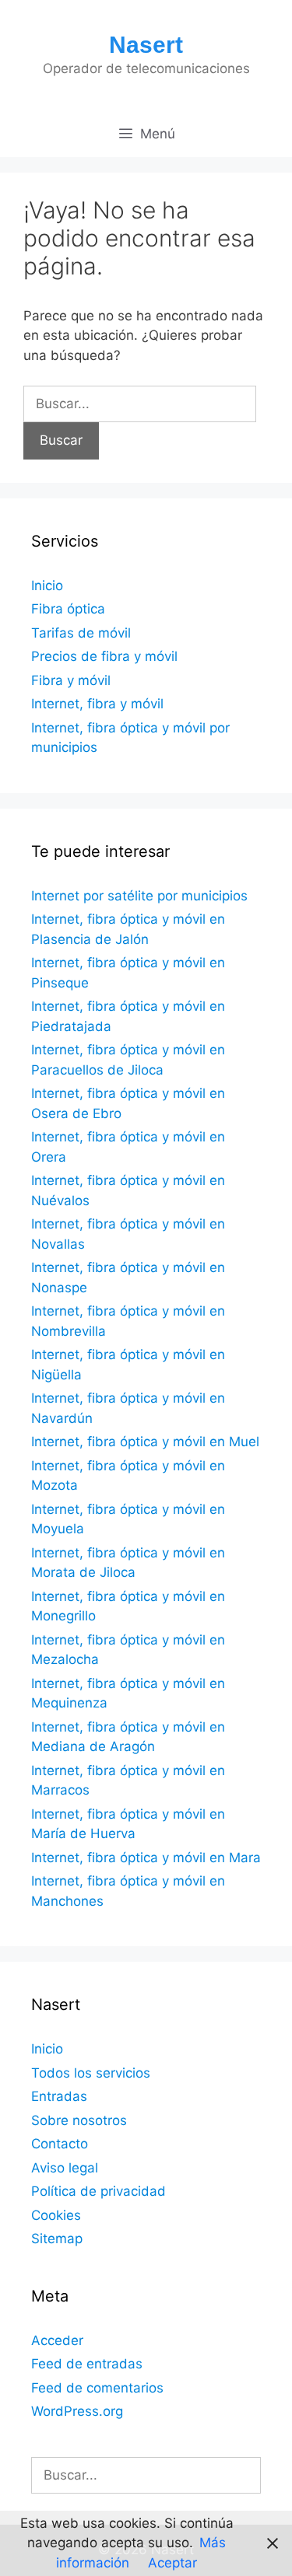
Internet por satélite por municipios (139, 896)
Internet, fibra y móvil (97, 704)
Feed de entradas (87, 2364)
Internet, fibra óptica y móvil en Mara (146, 1858)
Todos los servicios (91, 2073)
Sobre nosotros (79, 2120)
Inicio (47, 585)
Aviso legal (65, 2168)
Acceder (57, 2340)
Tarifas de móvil (81, 633)
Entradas (59, 2096)
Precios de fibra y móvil (104, 656)
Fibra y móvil (71, 680)
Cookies (56, 2215)
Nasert (146, 45)
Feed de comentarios (97, 2388)
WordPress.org (77, 2411)
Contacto (60, 2144)
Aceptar (172, 2563)
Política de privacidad (99, 2191)
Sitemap (57, 2239)
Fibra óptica (68, 609)
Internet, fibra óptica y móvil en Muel (145, 1442)
